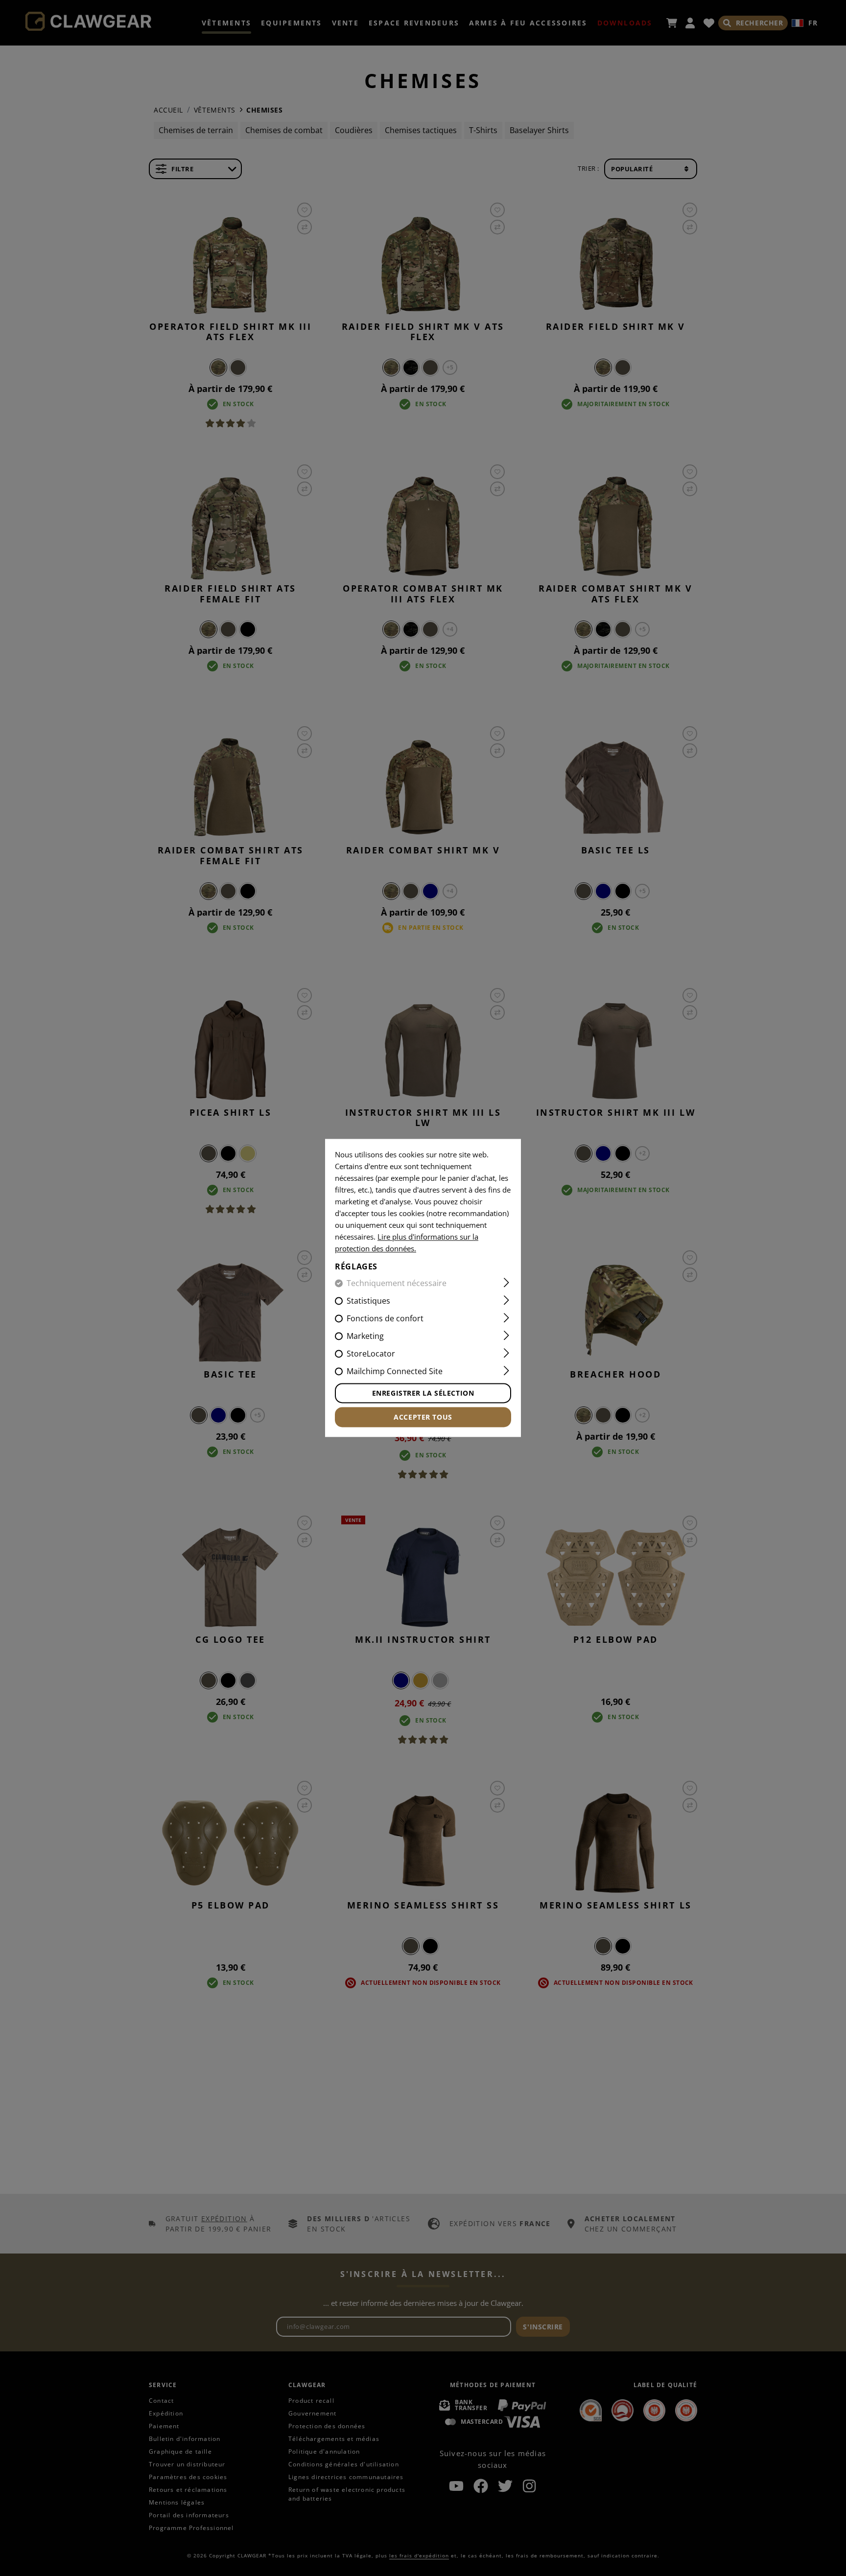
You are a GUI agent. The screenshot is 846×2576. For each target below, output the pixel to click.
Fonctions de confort (385, 1319)
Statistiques (368, 1301)
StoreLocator (371, 1354)
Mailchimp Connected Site (395, 1372)
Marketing (365, 1336)
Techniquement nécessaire (397, 1284)
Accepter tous (423, 1417)
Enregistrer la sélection (423, 1393)
